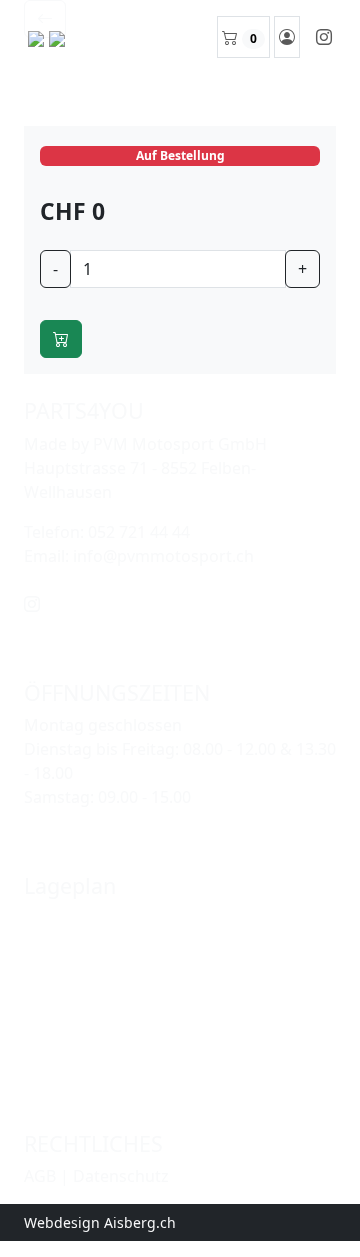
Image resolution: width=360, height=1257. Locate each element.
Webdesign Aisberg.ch (100, 1222)
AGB (40, 1176)
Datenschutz (121, 1176)
